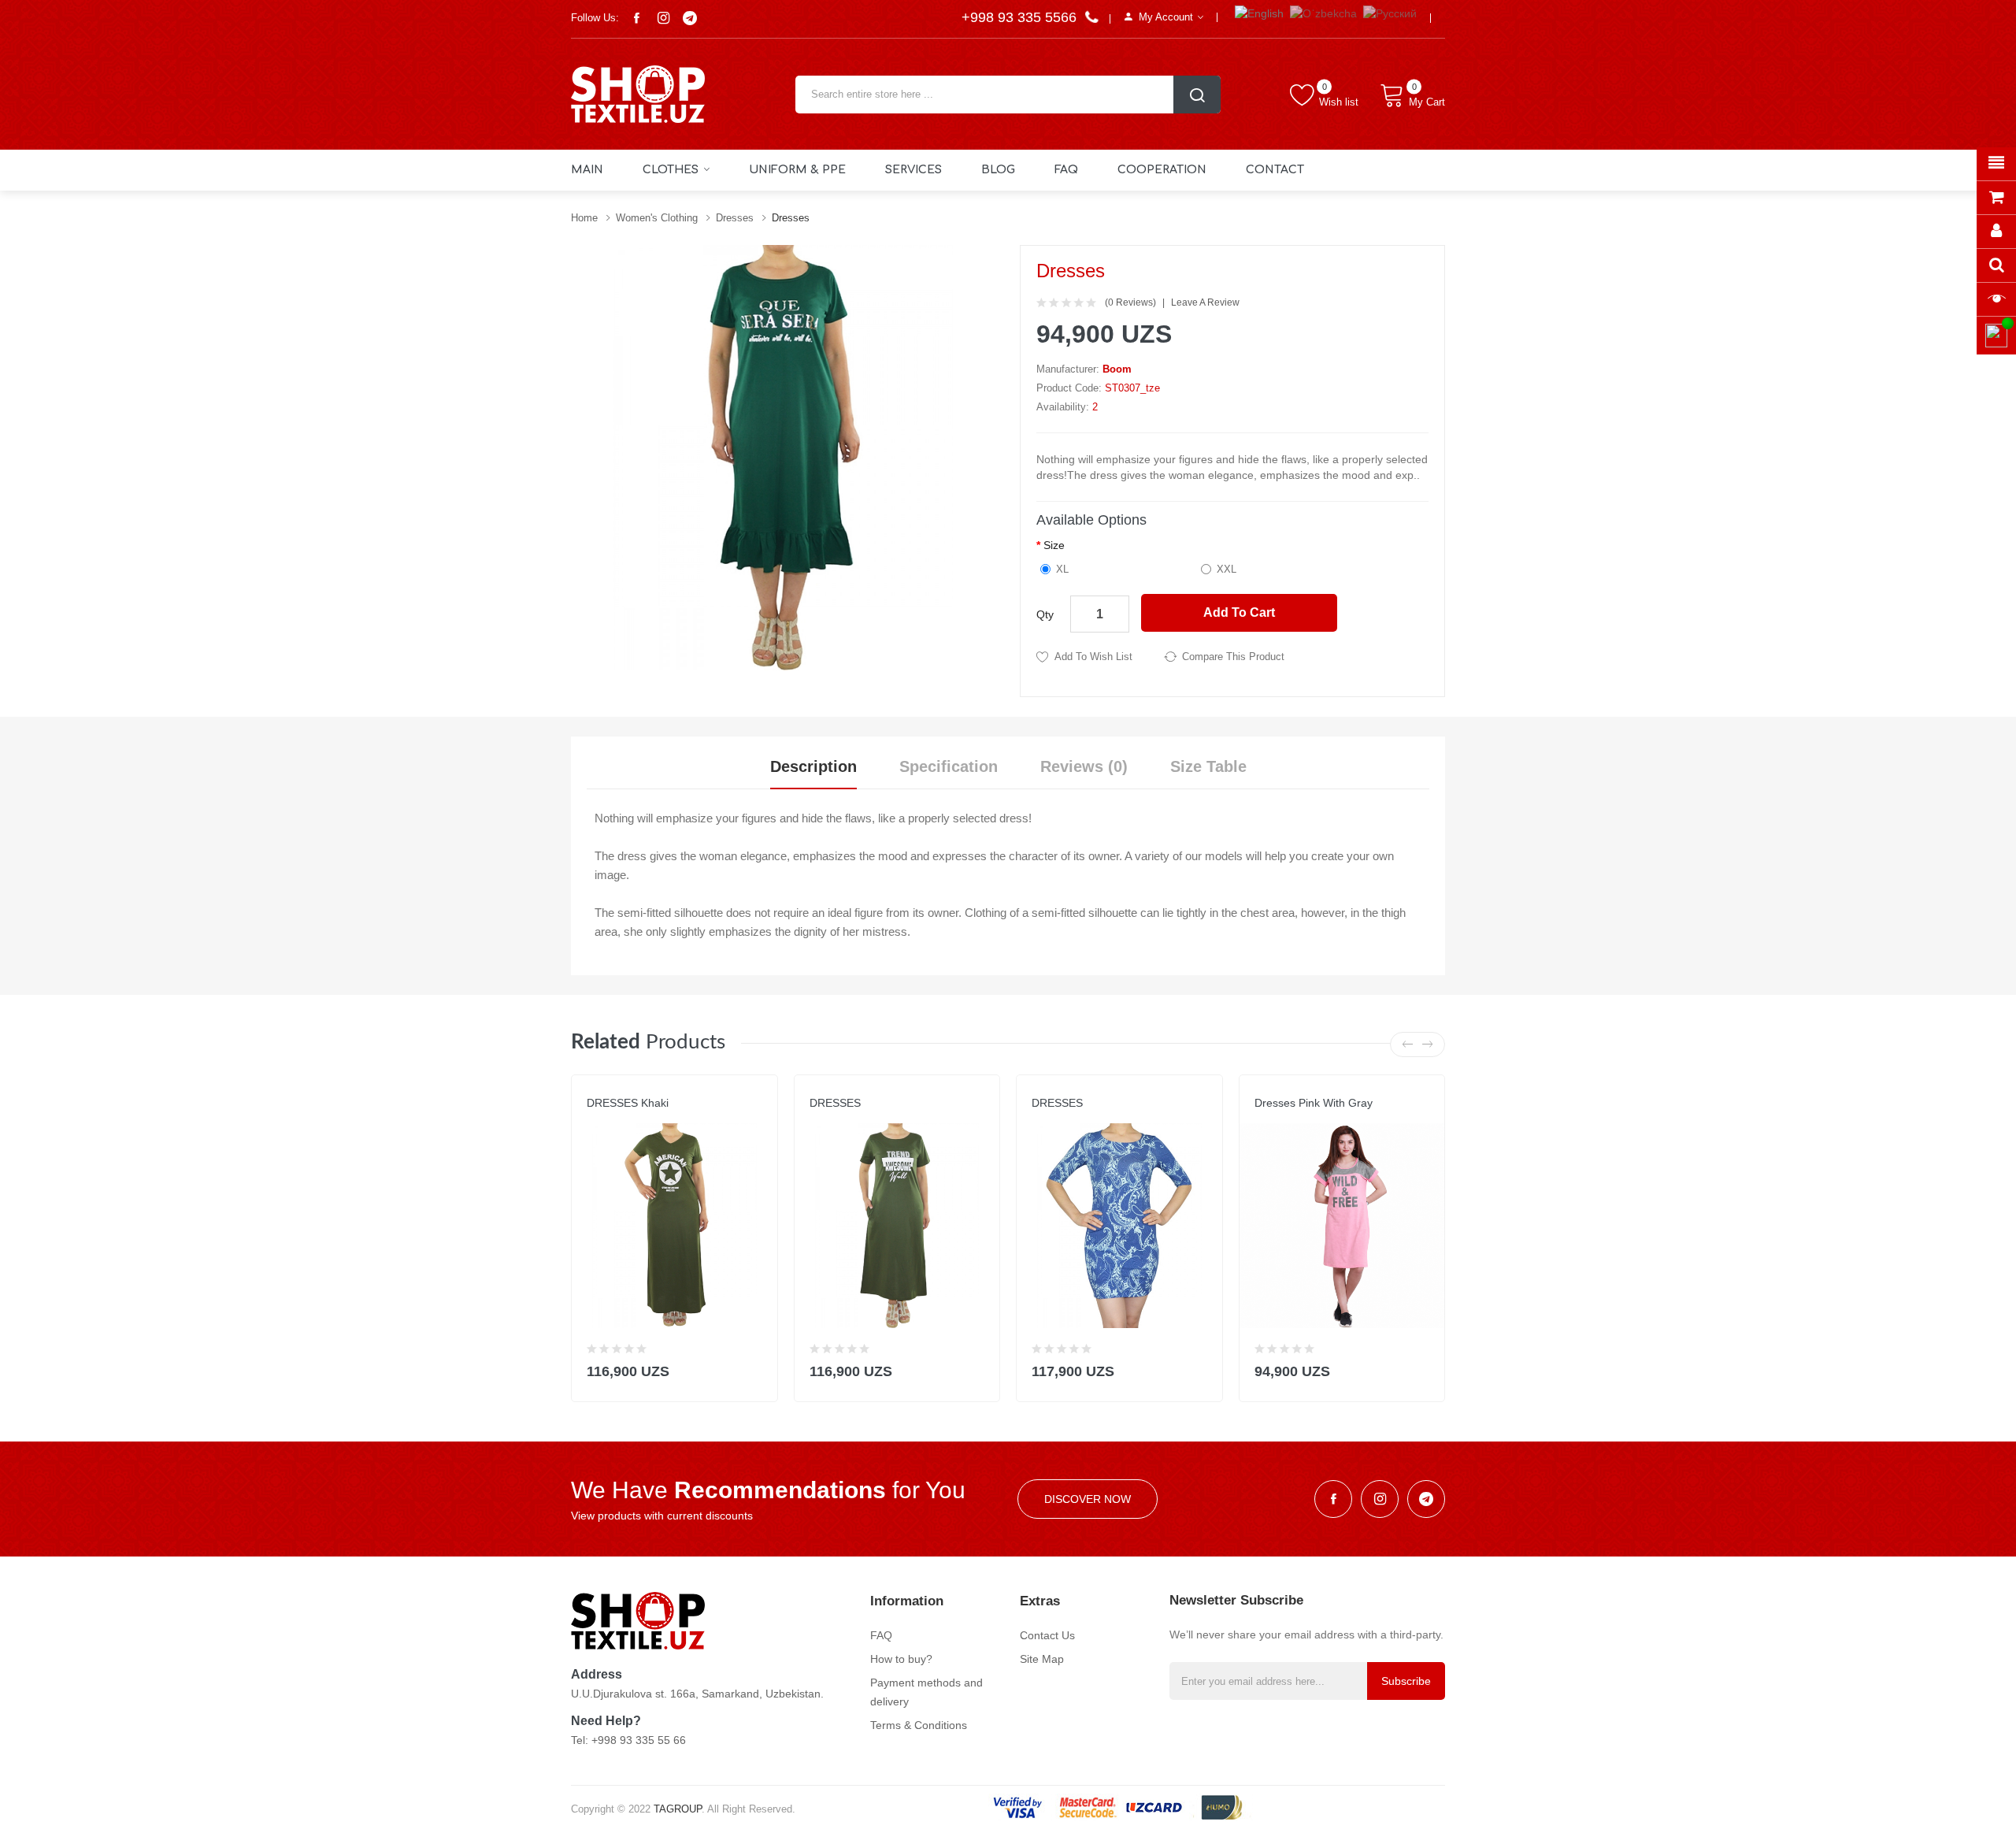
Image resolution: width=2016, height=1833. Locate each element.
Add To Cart (1239, 612)
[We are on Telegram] (690, 18)
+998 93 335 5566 (1021, 17)
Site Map (1042, 1659)
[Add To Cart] (756, 1368)
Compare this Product (1233, 657)
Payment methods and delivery (926, 1692)
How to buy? (901, 1659)
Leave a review (1205, 302)
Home (584, 218)
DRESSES (835, 1103)
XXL (1227, 569)
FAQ (1066, 170)
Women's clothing (657, 218)
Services (913, 170)
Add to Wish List (1093, 657)
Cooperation (1162, 170)
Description (813, 766)
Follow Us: (595, 18)
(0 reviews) (1130, 302)
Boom (1117, 369)
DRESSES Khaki (628, 1103)
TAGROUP (678, 1809)
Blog (998, 170)
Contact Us (1047, 1635)
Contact (1275, 170)
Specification (949, 766)
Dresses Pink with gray (1314, 1103)
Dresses (735, 218)
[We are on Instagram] (663, 18)
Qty (1045, 614)
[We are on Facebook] (636, 18)
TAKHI (1045, 1119)
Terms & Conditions (919, 1725)
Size (1054, 545)
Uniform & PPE (797, 170)
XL (1062, 569)
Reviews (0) (1084, 766)
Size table (1208, 766)
